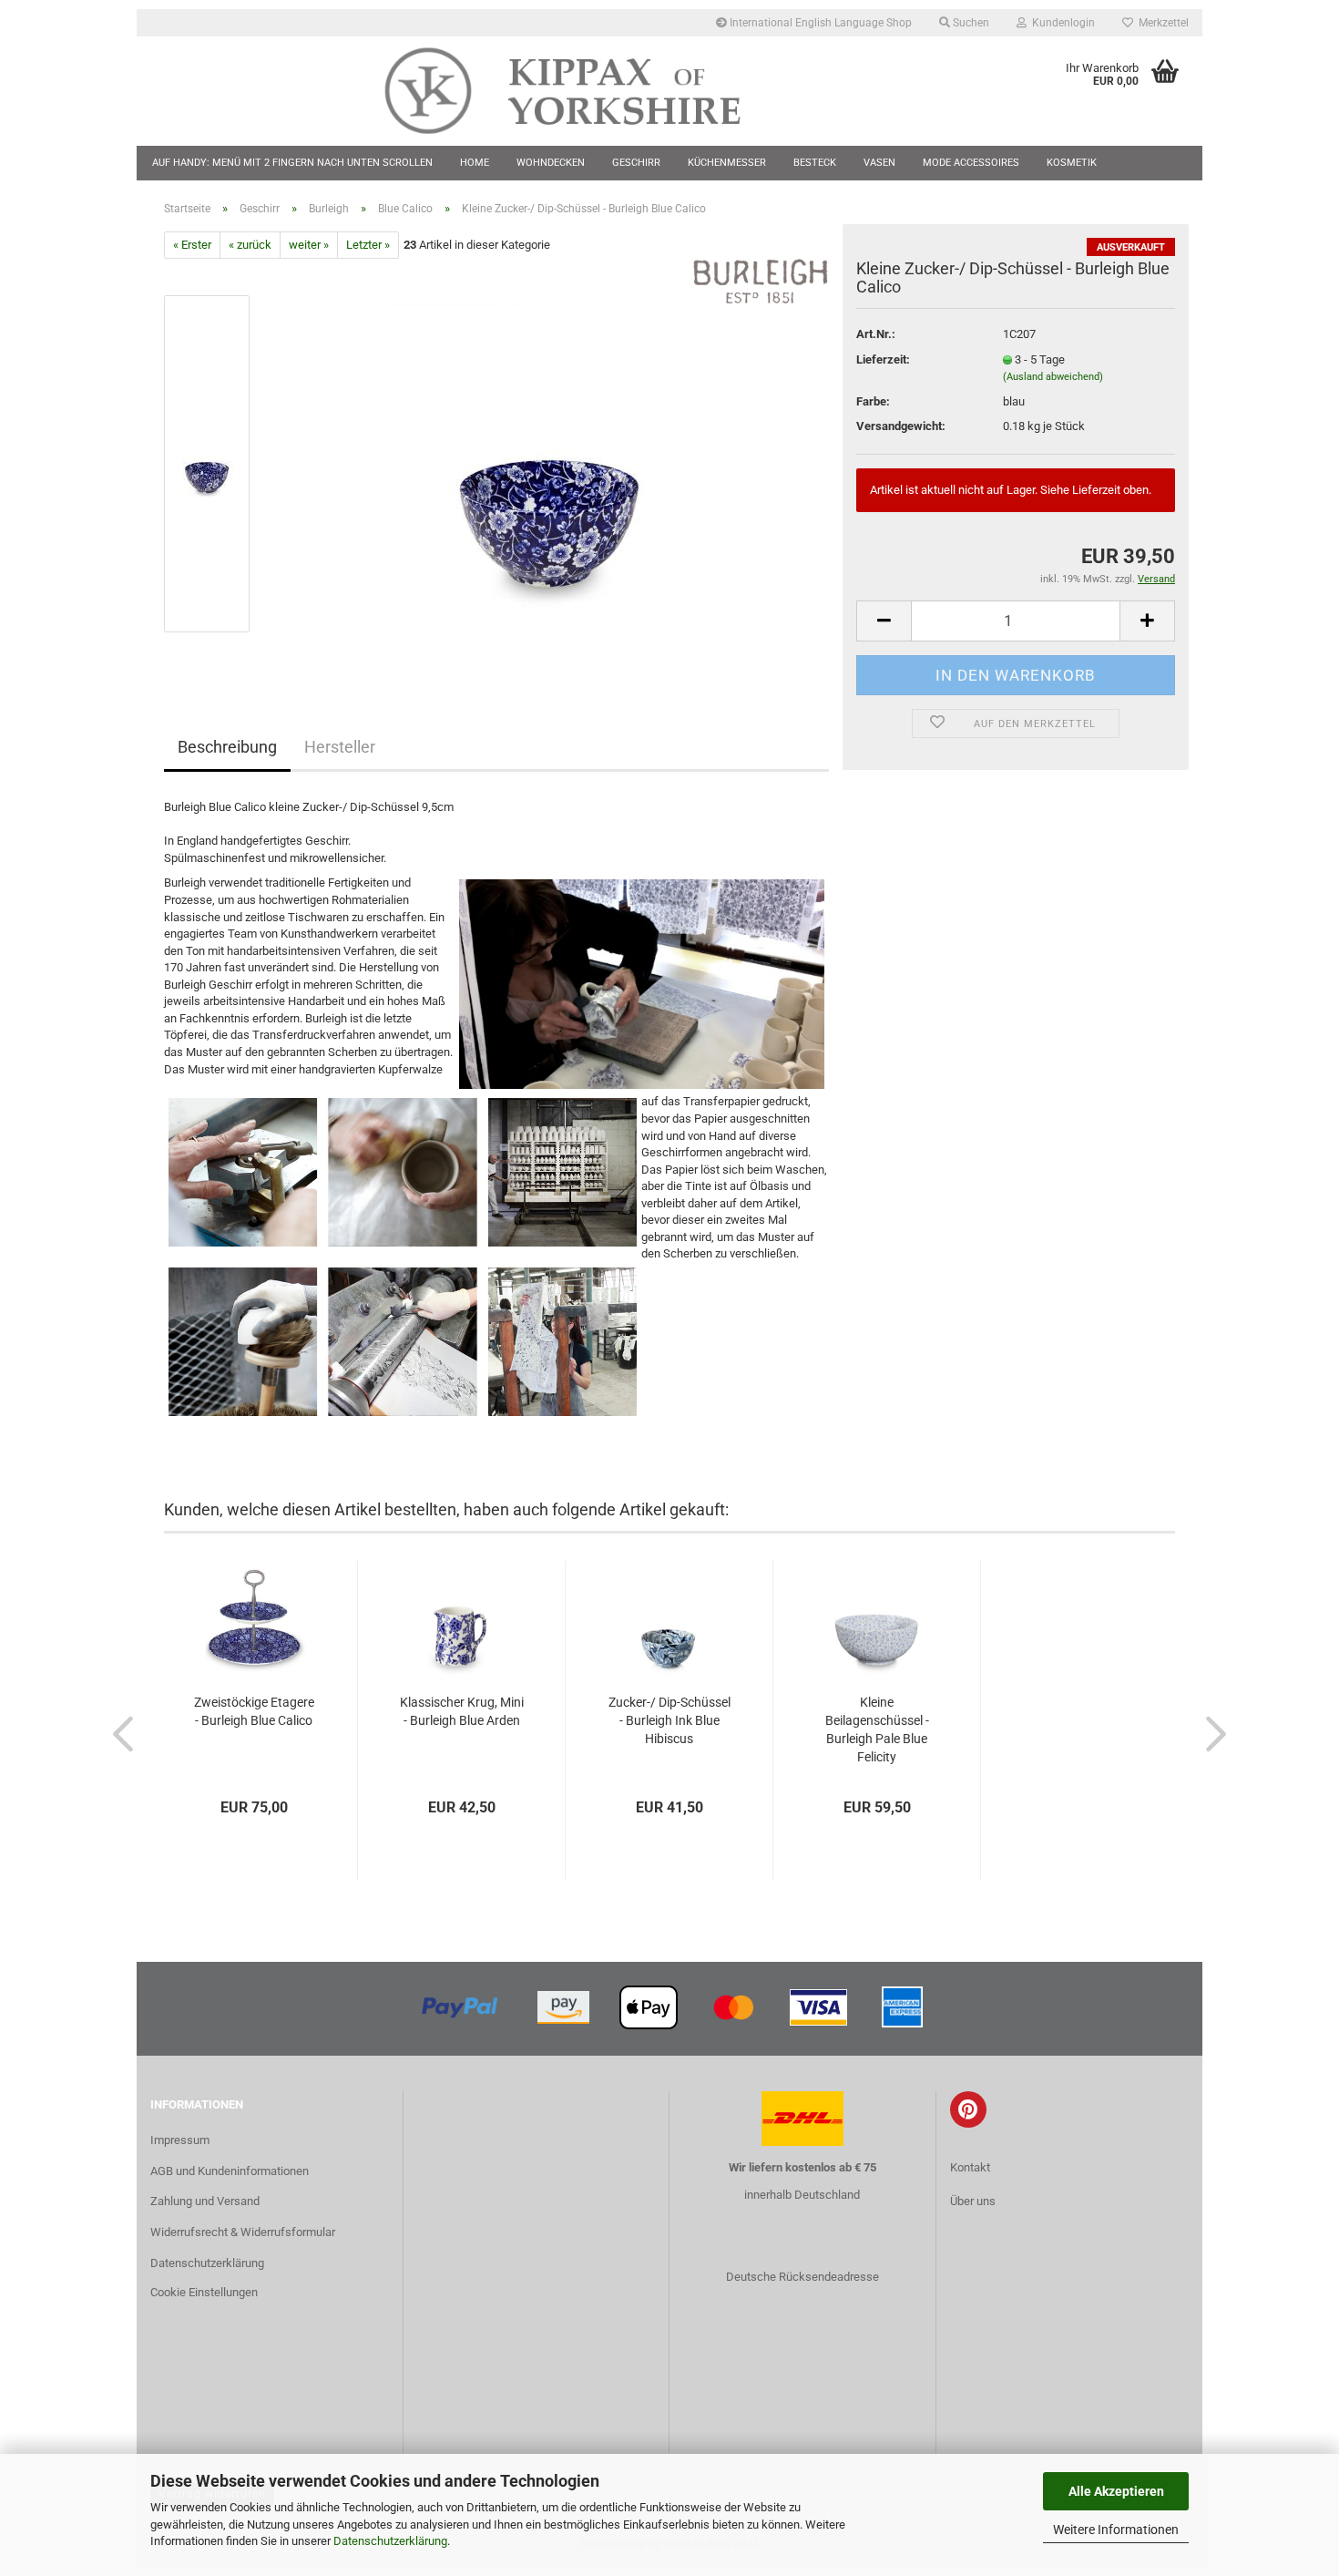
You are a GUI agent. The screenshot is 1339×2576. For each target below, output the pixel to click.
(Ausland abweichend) (1053, 377)
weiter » (309, 245)
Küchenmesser (727, 163)
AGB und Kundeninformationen (230, 2171)
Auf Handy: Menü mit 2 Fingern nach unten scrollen (292, 163)
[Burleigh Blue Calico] (549, 463)
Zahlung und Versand (205, 2201)
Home (475, 163)
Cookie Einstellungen (204, 2292)
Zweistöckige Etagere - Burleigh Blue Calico (254, 1711)
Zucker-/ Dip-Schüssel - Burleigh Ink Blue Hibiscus (669, 1720)
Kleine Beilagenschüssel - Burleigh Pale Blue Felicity (877, 1729)
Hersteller (340, 747)
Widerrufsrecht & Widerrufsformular (243, 2232)
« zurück (250, 245)
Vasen (879, 163)
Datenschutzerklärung (390, 2541)
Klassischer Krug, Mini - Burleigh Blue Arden (462, 1711)
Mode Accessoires (971, 163)
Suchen (970, 23)
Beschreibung (227, 747)
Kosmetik (1072, 163)
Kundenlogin (1061, 23)
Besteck (815, 163)
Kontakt (970, 2167)
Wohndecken (551, 163)
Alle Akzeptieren (1116, 2491)
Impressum (180, 2140)
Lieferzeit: (883, 359)
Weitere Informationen (1116, 2530)
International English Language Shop (819, 23)
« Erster (192, 245)
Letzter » (368, 245)
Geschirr (636, 163)
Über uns (973, 2201)
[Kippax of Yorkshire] (581, 91)
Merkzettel (1161, 23)
